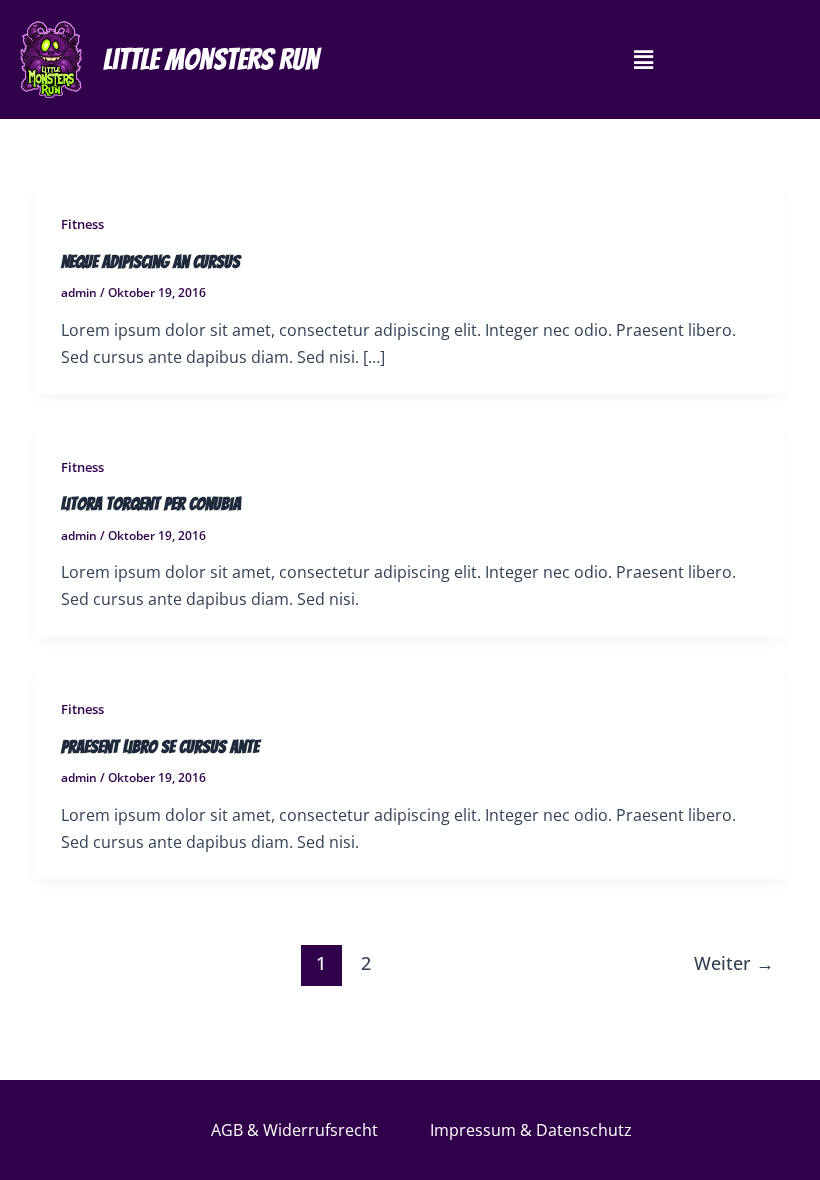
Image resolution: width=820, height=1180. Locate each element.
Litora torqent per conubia (151, 503)
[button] (643, 59)
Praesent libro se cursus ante (160, 746)
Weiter (734, 963)
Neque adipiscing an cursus (150, 261)
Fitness (82, 224)
